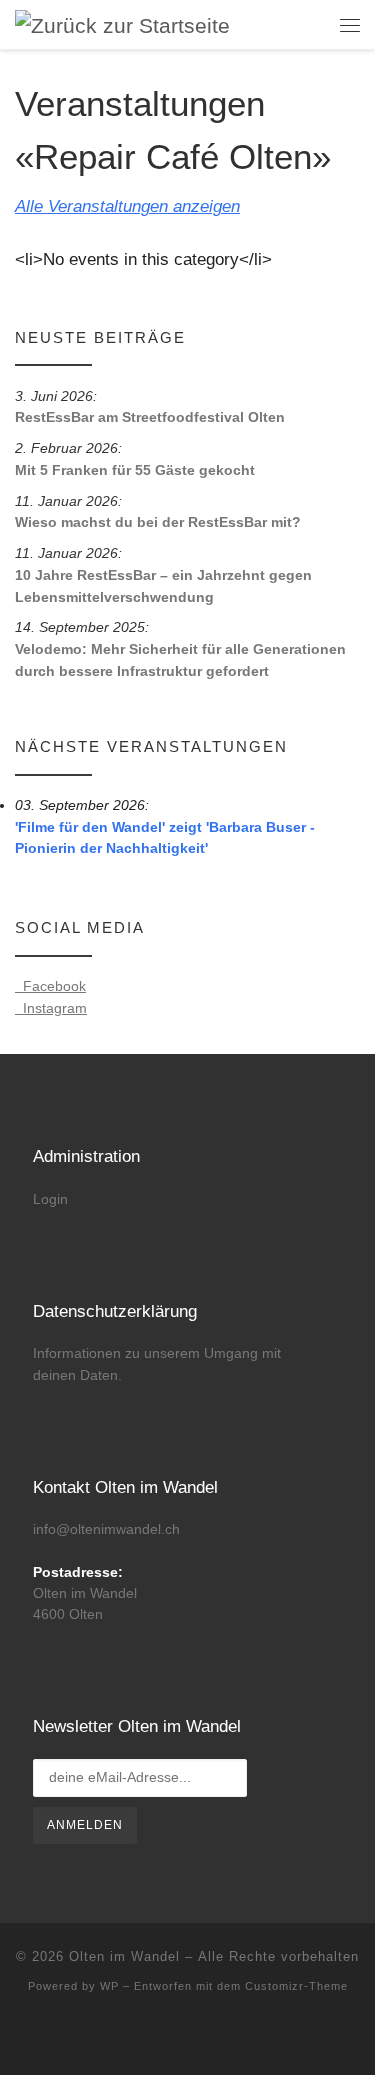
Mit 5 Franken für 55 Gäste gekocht (135, 470)
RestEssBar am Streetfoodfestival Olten (150, 417)
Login (50, 1199)
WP (109, 1986)
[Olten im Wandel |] (122, 23)
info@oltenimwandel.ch (106, 1529)
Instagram (51, 1008)
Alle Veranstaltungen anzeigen (127, 206)
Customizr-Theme (296, 1986)
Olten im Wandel (124, 1956)
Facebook (50, 986)
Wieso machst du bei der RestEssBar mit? (158, 522)
